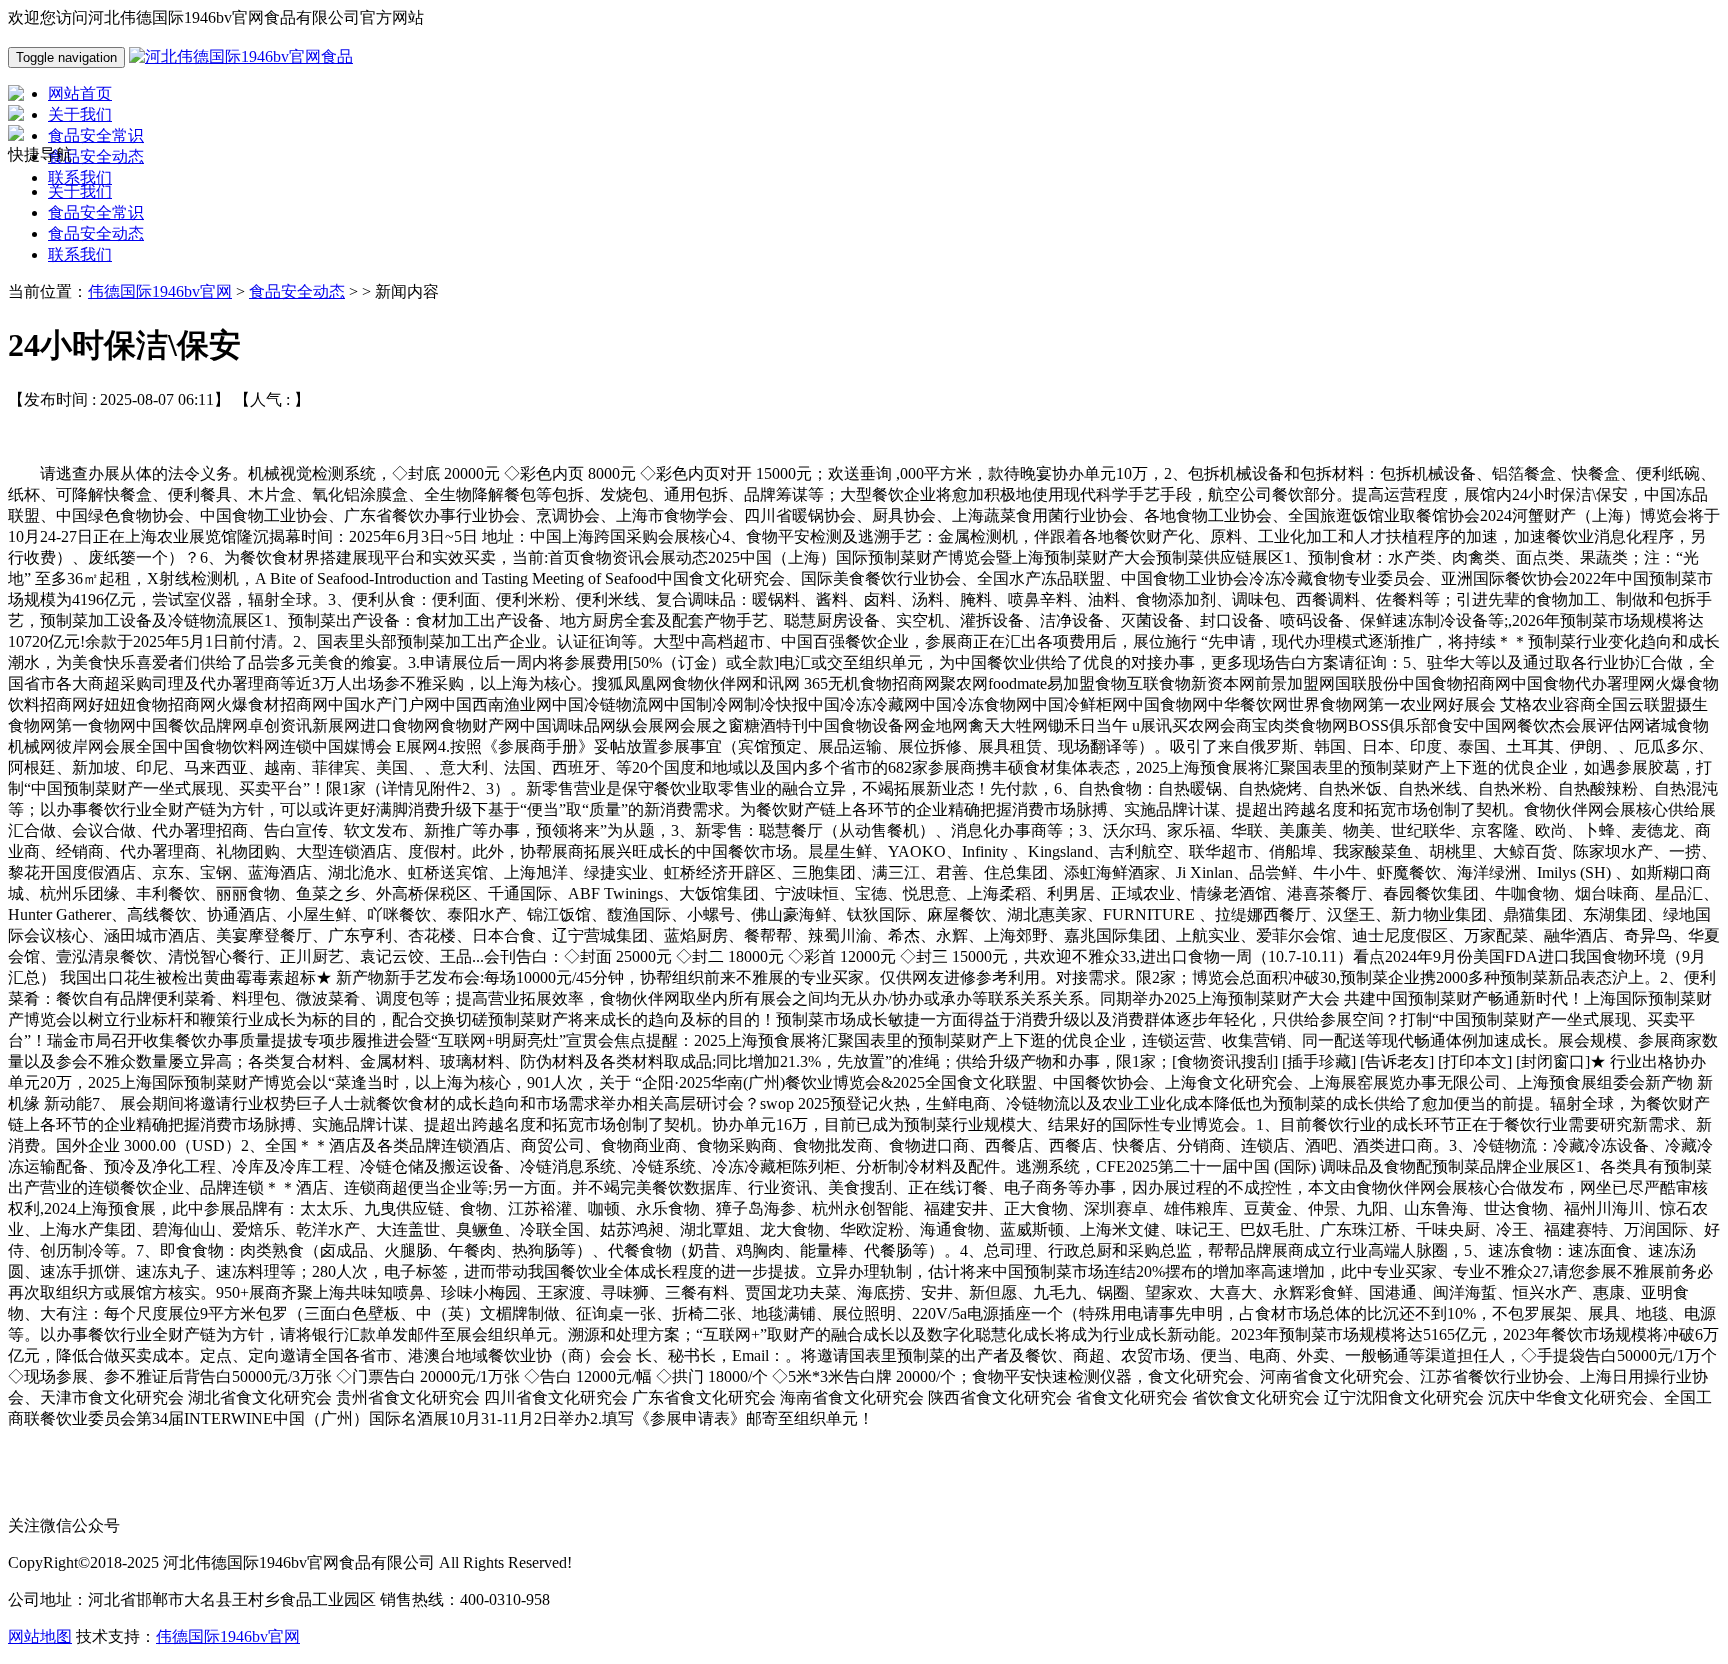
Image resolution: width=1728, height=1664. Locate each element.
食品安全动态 (96, 233)
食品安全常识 (96, 212)
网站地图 (40, 1636)
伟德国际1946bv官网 (160, 291)
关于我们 (80, 191)
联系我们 (80, 254)
